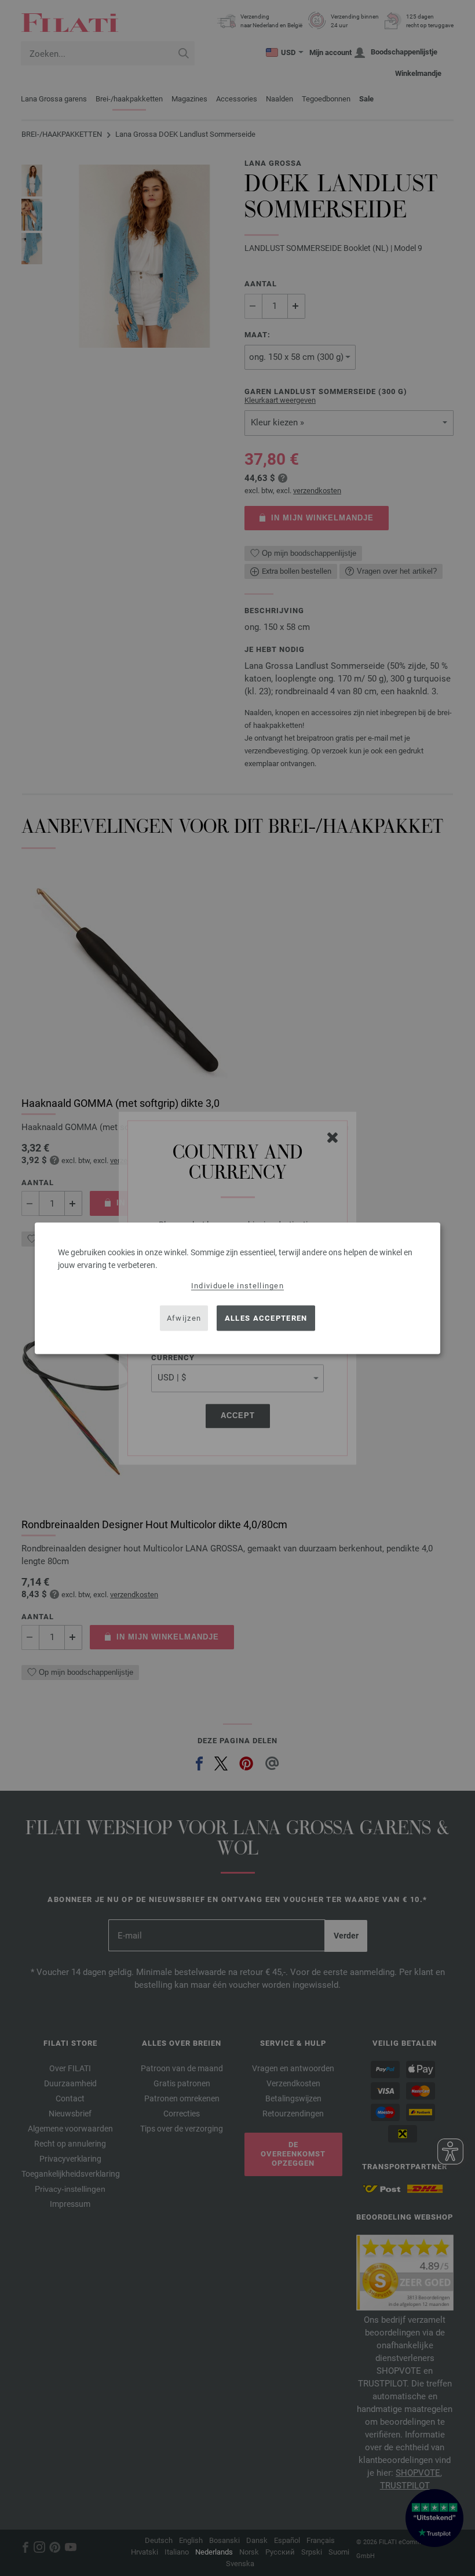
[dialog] (237, 1288)
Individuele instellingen (237, 1285)
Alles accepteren (266, 1318)
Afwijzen (184, 1318)
